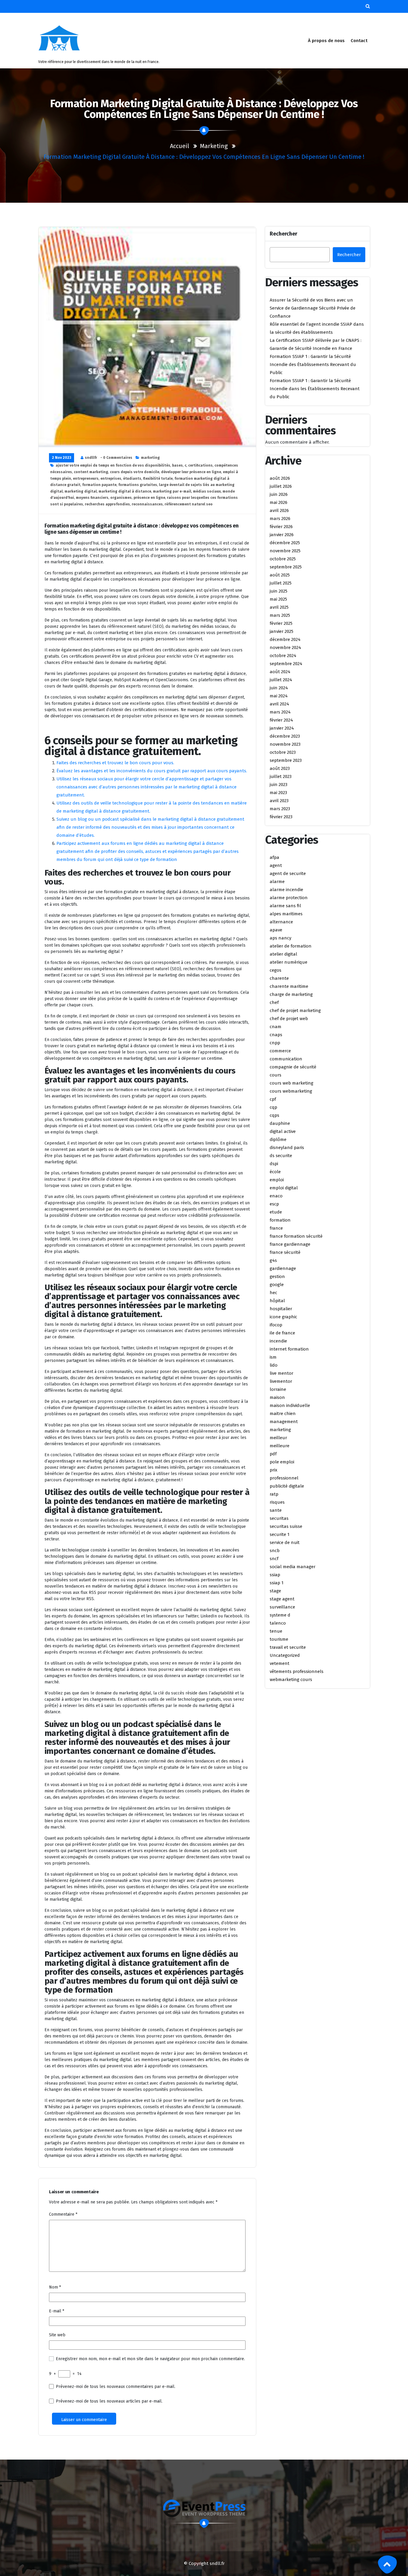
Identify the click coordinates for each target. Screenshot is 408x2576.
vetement (280, 1663)
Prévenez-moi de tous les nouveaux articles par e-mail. (109, 2401)
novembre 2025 (285, 551)
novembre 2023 (285, 744)
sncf (274, 1559)
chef (274, 1002)
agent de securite (288, 873)
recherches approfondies (107, 504)
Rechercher (283, 234)
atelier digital (283, 954)
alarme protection (289, 898)
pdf (273, 1454)
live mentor (282, 1373)
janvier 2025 (282, 631)
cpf (273, 1099)
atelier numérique (289, 962)
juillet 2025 (281, 583)
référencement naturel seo (189, 504)
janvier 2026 (282, 535)
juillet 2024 (281, 680)
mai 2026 (279, 502)
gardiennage (283, 1268)
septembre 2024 (286, 664)
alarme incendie (286, 890)
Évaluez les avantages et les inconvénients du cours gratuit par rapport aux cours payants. (152, 771)
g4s (273, 1260)
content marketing (91, 472)
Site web (57, 2335)
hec (273, 1293)
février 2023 (281, 817)
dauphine (280, 1123)
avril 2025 (279, 607)
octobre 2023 (283, 752)
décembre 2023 (285, 736)
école (275, 1172)
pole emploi (282, 1462)
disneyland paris (287, 1148)
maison (277, 1397)
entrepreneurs (86, 479)
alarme (277, 882)
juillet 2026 (281, 486)
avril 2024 (279, 704)
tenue (276, 1631)
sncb (275, 1551)
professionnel (284, 1478)
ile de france (282, 1333)
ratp (274, 1494)
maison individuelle (290, 1405)
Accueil (180, 146)
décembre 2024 (285, 639)
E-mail (57, 2311)
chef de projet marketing (295, 1011)
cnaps (276, 1035)
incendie (278, 1341)
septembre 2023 (286, 760)
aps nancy (280, 938)
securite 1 (280, 1534)
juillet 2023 (281, 776)
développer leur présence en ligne (191, 472)
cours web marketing (292, 1083)
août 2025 (280, 575)
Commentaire (63, 2214)
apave (276, 930)
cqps (274, 1115)
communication (286, 1059)
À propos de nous (326, 41)
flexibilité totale (158, 479)
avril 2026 (279, 510)
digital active (283, 1131)
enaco (276, 1196)
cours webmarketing (291, 1091)
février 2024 (281, 720)
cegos (276, 970)
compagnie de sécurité (293, 1067)
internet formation (289, 1349)
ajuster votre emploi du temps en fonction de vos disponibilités (113, 465)
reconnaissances (147, 504)
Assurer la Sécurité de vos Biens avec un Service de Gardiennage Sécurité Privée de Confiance (313, 308)
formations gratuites (138, 485)
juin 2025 (279, 591)
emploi (277, 1180)
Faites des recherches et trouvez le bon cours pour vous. (115, 763)
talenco (278, 1623)
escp (274, 1204)
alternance (281, 922)
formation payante (99, 485)
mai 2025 (278, 599)
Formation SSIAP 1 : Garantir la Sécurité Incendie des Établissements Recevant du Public (313, 365)
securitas (279, 1518)
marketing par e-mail (172, 491)
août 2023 (280, 768)
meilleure (280, 1446)
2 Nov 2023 (62, 458)
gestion (277, 1277)
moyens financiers (92, 498)
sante (276, 1510)
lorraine (278, 1389)
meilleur (278, 1438)
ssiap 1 (277, 1583)
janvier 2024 (282, 728)
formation (280, 1220)
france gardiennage (290, 1244)
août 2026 (280, 478)
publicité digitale (287, 1486)
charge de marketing (291, 994)
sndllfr (91, 458)
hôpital (277, 1301)
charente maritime (289, 986)
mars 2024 (280, 712)
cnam (276, 1027)
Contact (359, 41)
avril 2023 (279, 801)
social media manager (293, 1567)
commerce (280, 1051)
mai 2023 (278, 793)
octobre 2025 (283, 559)
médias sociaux (207, 491)
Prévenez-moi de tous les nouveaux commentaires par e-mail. (116, 2387)
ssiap (275, 1575)
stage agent (282, 1599)
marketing (214, 146)
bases (177, 465)
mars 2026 (280, 519)
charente (279, 978)
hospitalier (281, 1309)
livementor (281, 1381)
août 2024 (280, 672)
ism (273, 1357)
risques (277, 1502)
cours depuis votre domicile (135, 472)
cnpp (275, 1043)
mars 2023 (280, 809)
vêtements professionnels (297, 1671)
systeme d (280, 1615)
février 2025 (281, 623)
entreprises (111, 479)
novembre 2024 (285, 648)
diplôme (278, 1139)
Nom (55, 2287)
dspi (274, 1164)
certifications (200, 465)
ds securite (281, 1156)
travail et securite (288, 1647)
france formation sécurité (296, 1236)
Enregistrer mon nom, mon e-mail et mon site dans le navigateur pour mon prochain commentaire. (150, 2359)
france (276, 1228)
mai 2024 (279, 696)
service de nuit (285, 1542)
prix (273, 1470)
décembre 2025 (285, 543)
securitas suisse (286, 1526)
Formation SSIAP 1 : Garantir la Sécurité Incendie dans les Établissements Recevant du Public (315, 389)
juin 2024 (279, 688)
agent (276, 865)
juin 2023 (279, 785)
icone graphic (283, 1317)
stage (275, 1591)
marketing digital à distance (125, 491)
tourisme (279, 1639)
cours (276, 1075)
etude (276, 1212)
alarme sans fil (285, 906)
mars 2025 (280, 615)
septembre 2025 (286, 567)
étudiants (132, 479)
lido (274, 1365)
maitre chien (283, 1414)
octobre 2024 (283, 656)
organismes (121, 498)
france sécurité (285, 1252)
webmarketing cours (291, 1680)
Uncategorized (285, 1655)
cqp (273, 1107)
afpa (274, 857)
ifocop (276, 1325)
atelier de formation (291, 946)
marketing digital (81, 491)
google (277, 1285)
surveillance (282, 1607)
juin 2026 (279, 494)
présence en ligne (149, 498)
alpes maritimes (286, 914)
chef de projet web (289, 1019)
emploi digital (284, 1188)
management (284, 1422)
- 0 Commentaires (116, 458)
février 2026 (281, 527)
